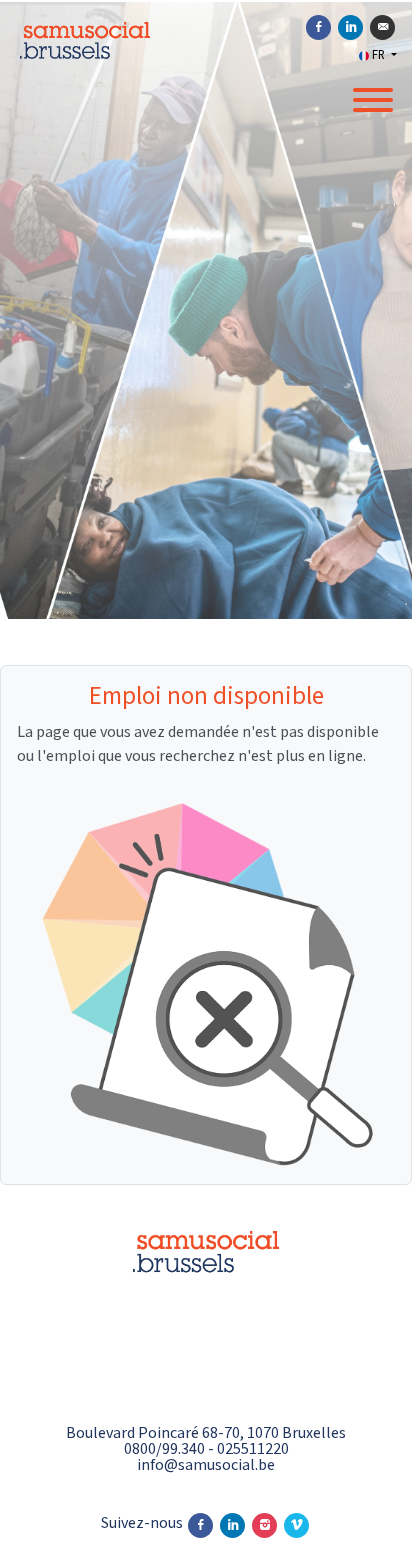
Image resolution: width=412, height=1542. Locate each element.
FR (378, 55)
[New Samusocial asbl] (206, 1304)
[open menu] (372, 96)
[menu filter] (206, 1)
